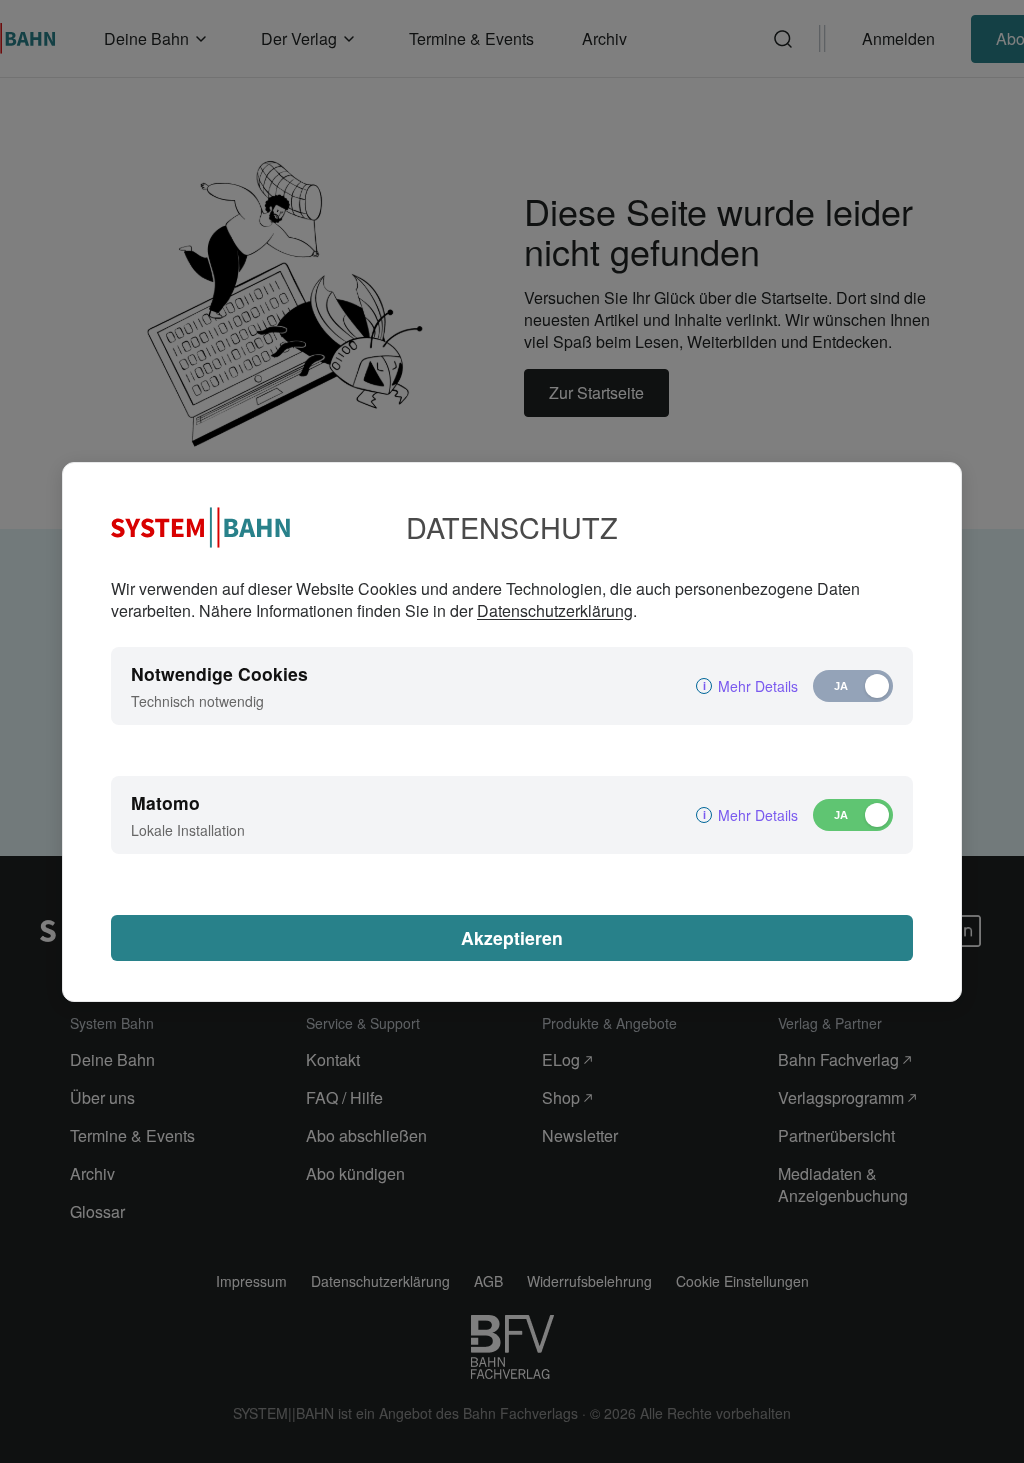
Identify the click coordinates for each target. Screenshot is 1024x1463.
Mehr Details (758, 686)
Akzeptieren (512, 937)
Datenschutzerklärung (555, 610)
